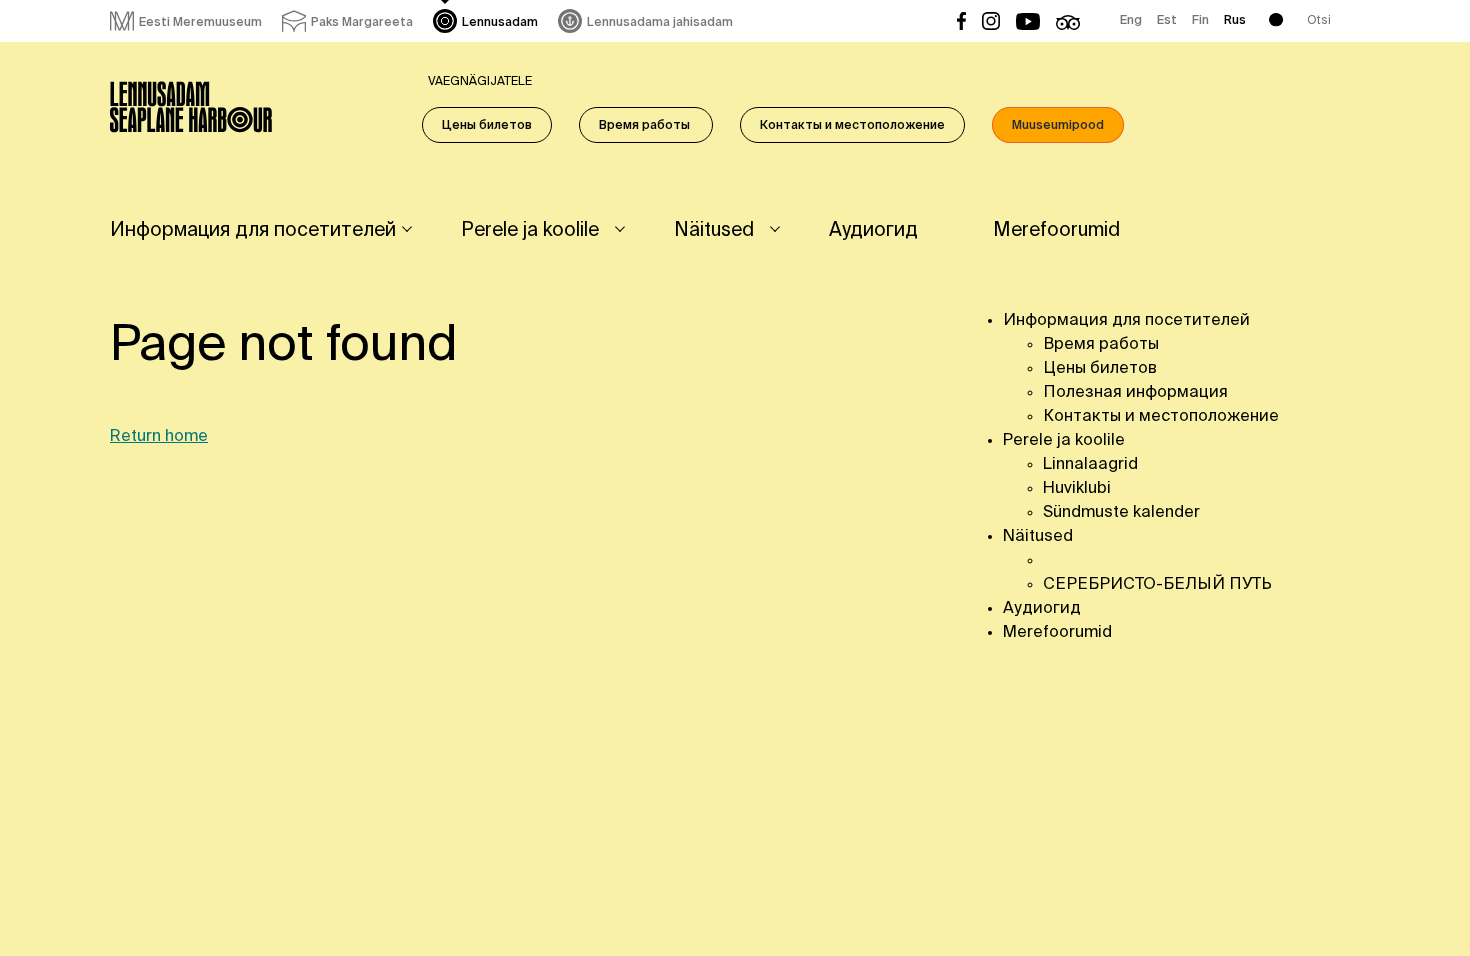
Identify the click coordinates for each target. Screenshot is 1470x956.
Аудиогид (873, 230)
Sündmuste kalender (1121, 513)
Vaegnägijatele (480, 82)
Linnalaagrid (1090, 465)
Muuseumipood (1058, 126)
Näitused (714, 230)
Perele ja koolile (530, 230)
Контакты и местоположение (852, 126)
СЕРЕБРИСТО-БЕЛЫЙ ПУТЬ (1157, 585)
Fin (1200, 21)
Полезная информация (1135, 393)
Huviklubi (1077, 489)
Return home (159, 437)
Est (1167, 21)
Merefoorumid (1056, 230)
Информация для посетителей (253, 230)
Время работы (646, 126)
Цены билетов (487, 126)
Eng (1131, 21)
